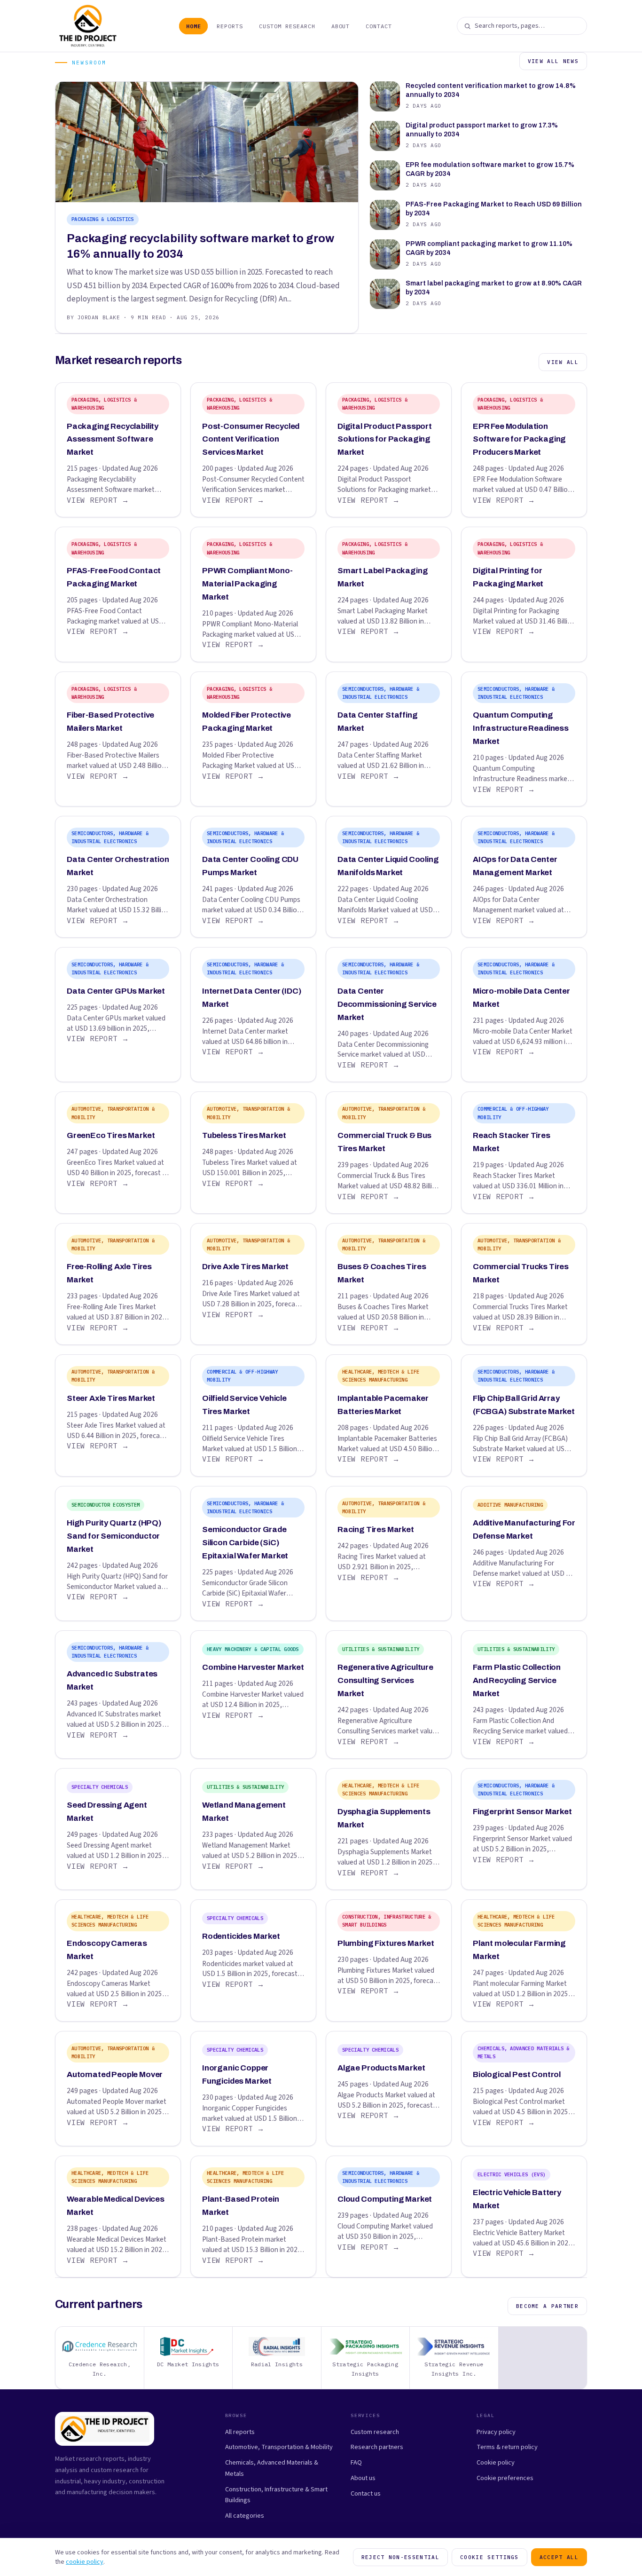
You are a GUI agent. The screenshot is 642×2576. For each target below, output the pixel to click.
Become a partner (547, 2306)
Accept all (559, 2557)
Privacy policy (496, 2432)
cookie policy (85, 2562)
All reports (240, 2432)
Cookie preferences (505, 2478)
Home (194, 26)
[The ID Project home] (88, 26)
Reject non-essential (400, 2557)
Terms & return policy (507, 2447)
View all (563, 362)
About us (363, 2478)
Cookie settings (489, 2557)
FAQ (356, 2462)
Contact (379, 26)
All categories (245, 2516)
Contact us (366, 2493)
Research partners (377, 2447)
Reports (230, 26)
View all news (553, 61)
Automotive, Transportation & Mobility (279, 2447)
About (341, 26)
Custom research (375, 2432)
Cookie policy (496, 2462)
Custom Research (287, 26)
